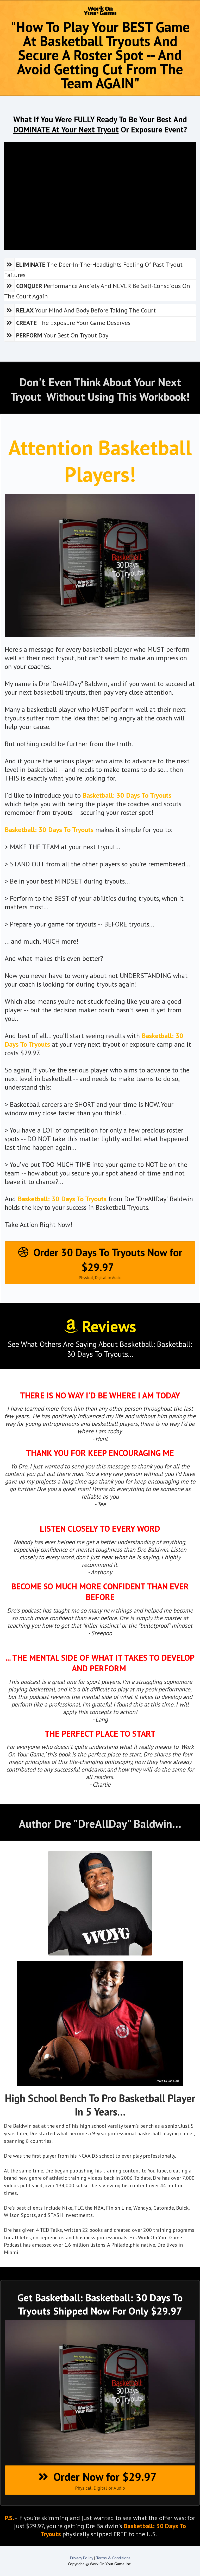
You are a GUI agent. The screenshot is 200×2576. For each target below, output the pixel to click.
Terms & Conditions (113, 2558)
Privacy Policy (81, 2558)
